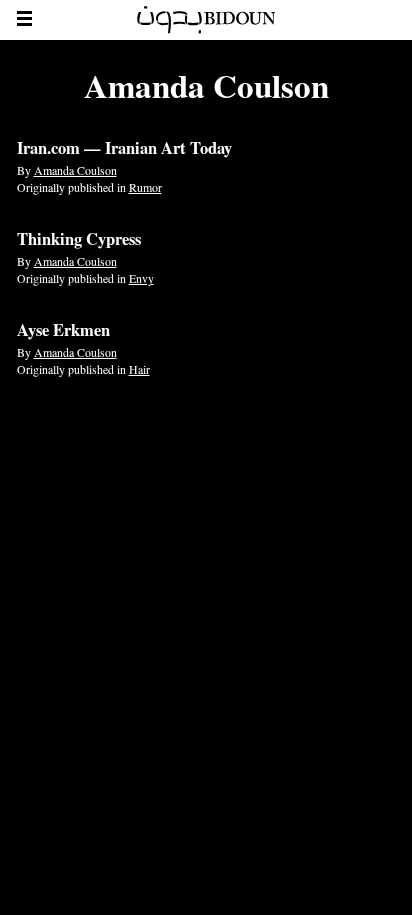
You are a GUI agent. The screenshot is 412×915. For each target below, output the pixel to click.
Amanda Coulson (75, 170)
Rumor (145, 187)
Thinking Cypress (79, 239)
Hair (139, 369)
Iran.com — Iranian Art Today (124, 148)
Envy (141, 278)
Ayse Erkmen (63, 330)
